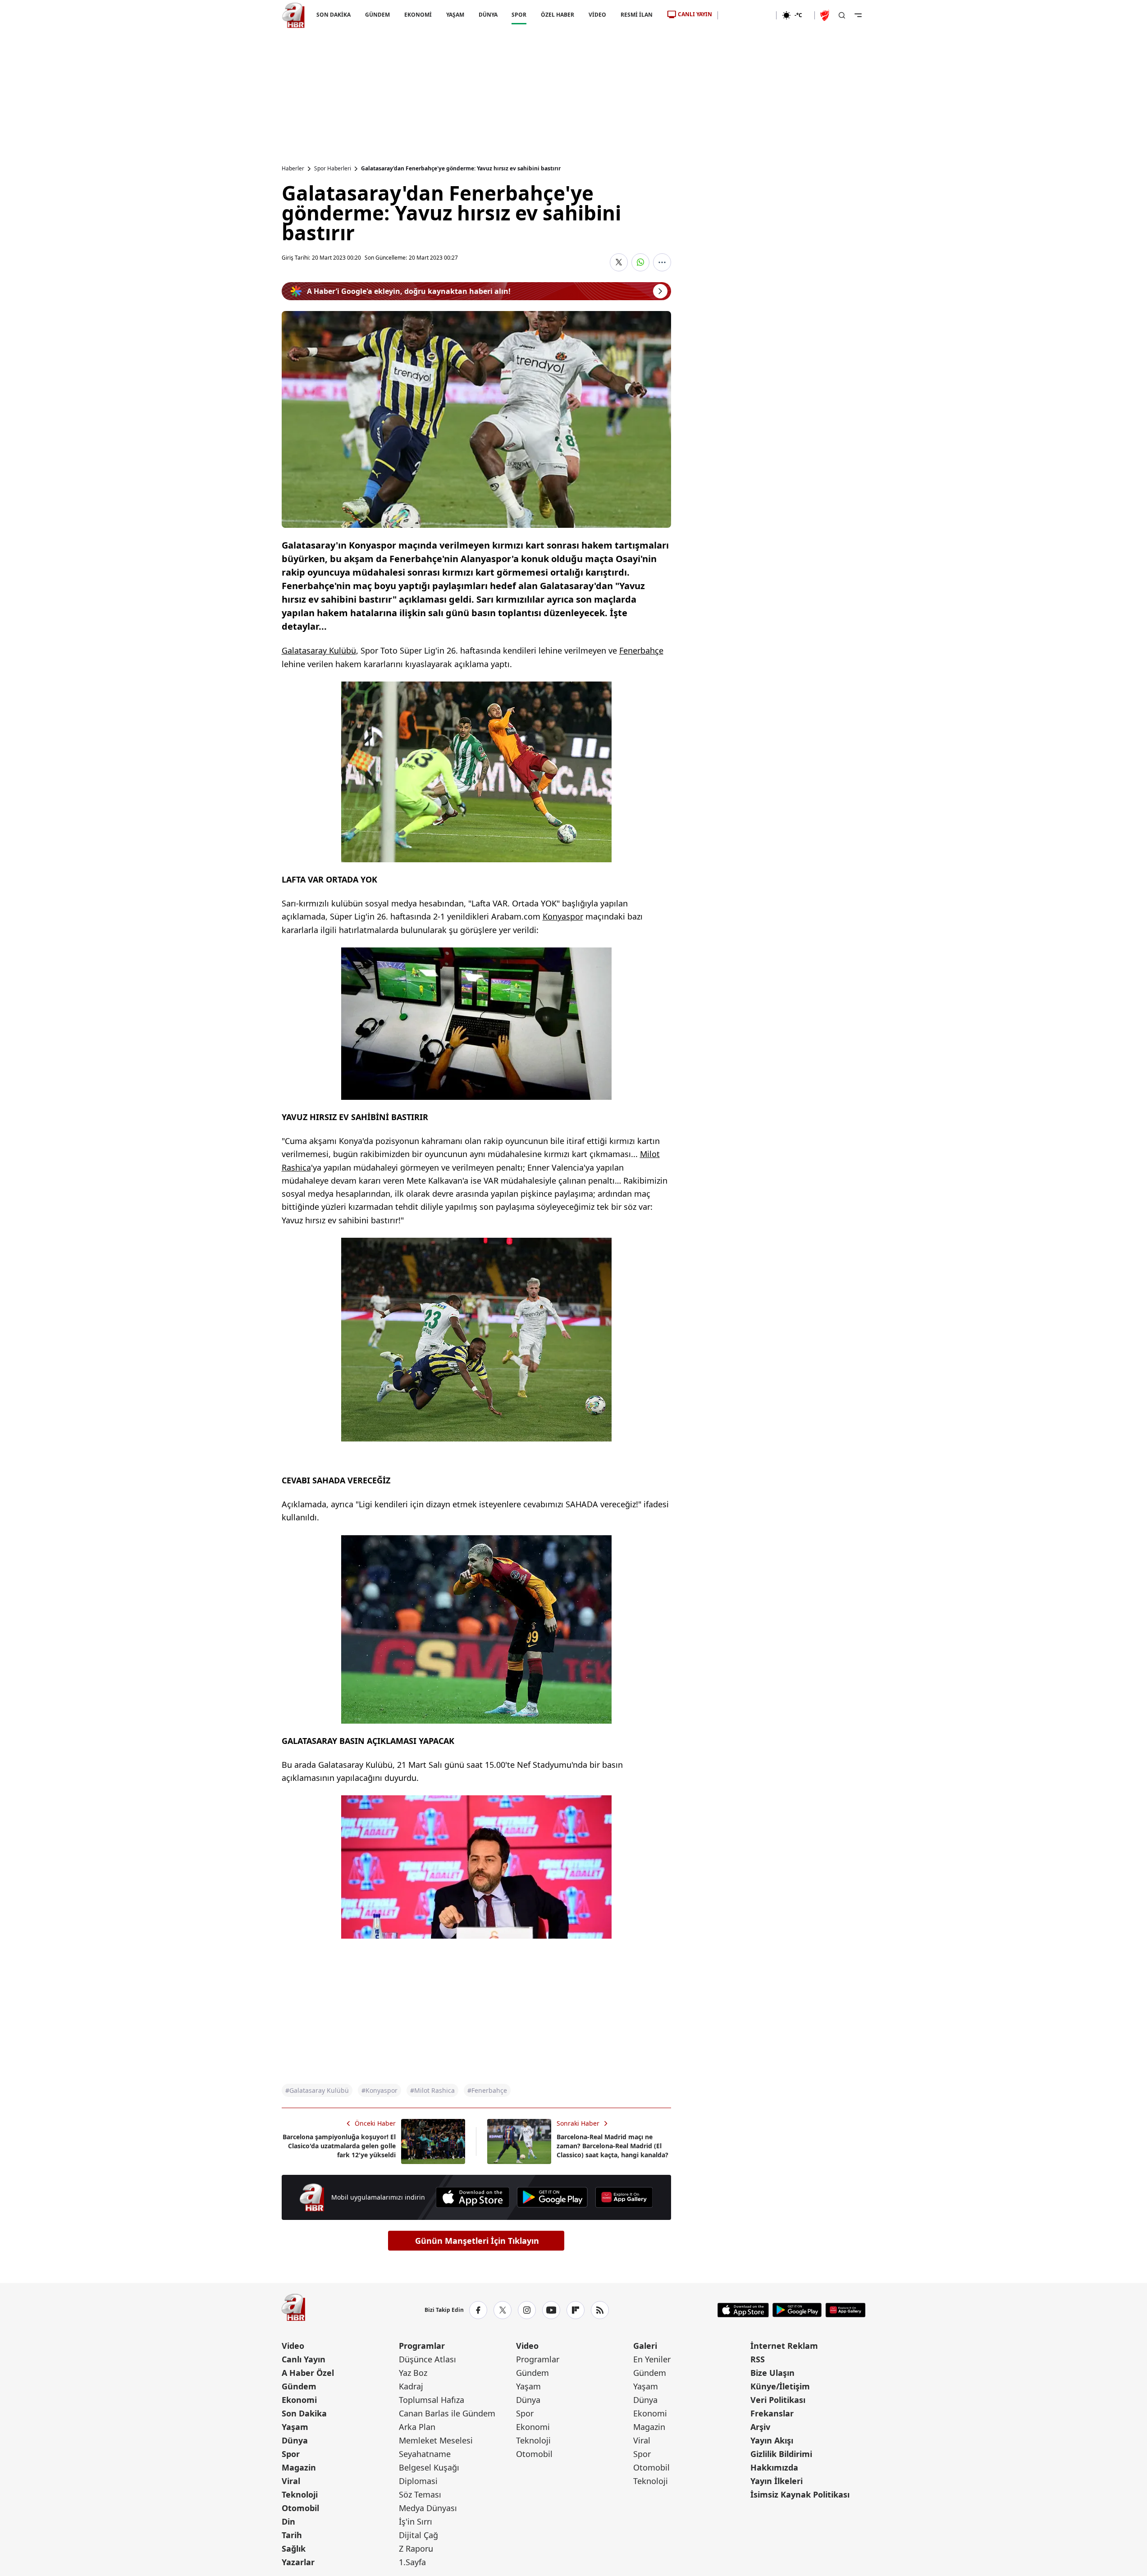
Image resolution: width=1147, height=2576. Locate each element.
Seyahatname (425, 2454)
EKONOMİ (418, 15)
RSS (758, 2359)
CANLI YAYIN (695, 14)
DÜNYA (488, 15)
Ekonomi (299, 2400)
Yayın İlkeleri (777, 2481)
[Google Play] (552, 2197)
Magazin (299, 2467)
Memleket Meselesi (436, 2440)
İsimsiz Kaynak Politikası (800, 2494)
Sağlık (294, 2549)
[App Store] (473, 2197)
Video (293, 2346)
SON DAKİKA (334, 15)
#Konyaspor (379, 2090)
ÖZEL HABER (558, 15)
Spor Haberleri (333, 169)
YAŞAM (455, 15)
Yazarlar (298, 2562)
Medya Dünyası (428, 2508)
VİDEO (597, 15)
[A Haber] (293, 15)
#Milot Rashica (432, 2090)
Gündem (299, 2386)
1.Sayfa (412, 2562)
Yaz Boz (413, 2373)
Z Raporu (416, 2549)
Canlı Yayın (304, 2359)
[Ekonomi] (747, 15)
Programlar (422, 2346)
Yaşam (295, 2427)
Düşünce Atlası (427, 2359)
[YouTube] (551, 2310)
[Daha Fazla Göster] (662, 262)
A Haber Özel (308, 2373)
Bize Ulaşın (772, 2373)
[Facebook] (478, 2310)
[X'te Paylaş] (619, 262)
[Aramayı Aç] (842, 15)
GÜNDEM (377, 15)
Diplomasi (418, 2481)
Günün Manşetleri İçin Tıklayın (477, 2241)
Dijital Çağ (418, 2535)
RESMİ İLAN (637, 15)
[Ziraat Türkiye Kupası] (826, 15)
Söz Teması (420, 2494)
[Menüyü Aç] (858, 15)
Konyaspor (563, 916)
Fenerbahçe (641, 650)
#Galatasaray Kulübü (317, 2090)
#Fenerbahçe (487, 2090)
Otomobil (300, 2508)
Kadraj (411, 2386)
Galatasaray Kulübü (319, 650)
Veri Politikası (778, 2400)
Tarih (292, 2535)
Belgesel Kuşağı (429, 2467)
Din (288, 2521)
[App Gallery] (624, 2197)
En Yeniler (652, 2359)
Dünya (295, 2440)
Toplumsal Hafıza (432, 2400)
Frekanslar (772, 2413)
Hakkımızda (774, 2467)
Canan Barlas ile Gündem (447, 2413)
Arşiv (760, 2427)
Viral (291, 2481)
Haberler (293, 169)
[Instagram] (527, 2310)
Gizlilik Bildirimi (781, 2454)
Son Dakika (304, 2413)
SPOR (519, 15)
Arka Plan (417, 2427)
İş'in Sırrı (416, 2521)
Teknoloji (300, 2494)
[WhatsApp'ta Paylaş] (640, 262)
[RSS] (600, 2310)
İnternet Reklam (784, 2346)
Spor (291, 2454)
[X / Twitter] (503, 2310)
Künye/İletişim (780, 2386)
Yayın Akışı (772, 2440)
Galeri (645, 2346)
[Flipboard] (576, 2310)
